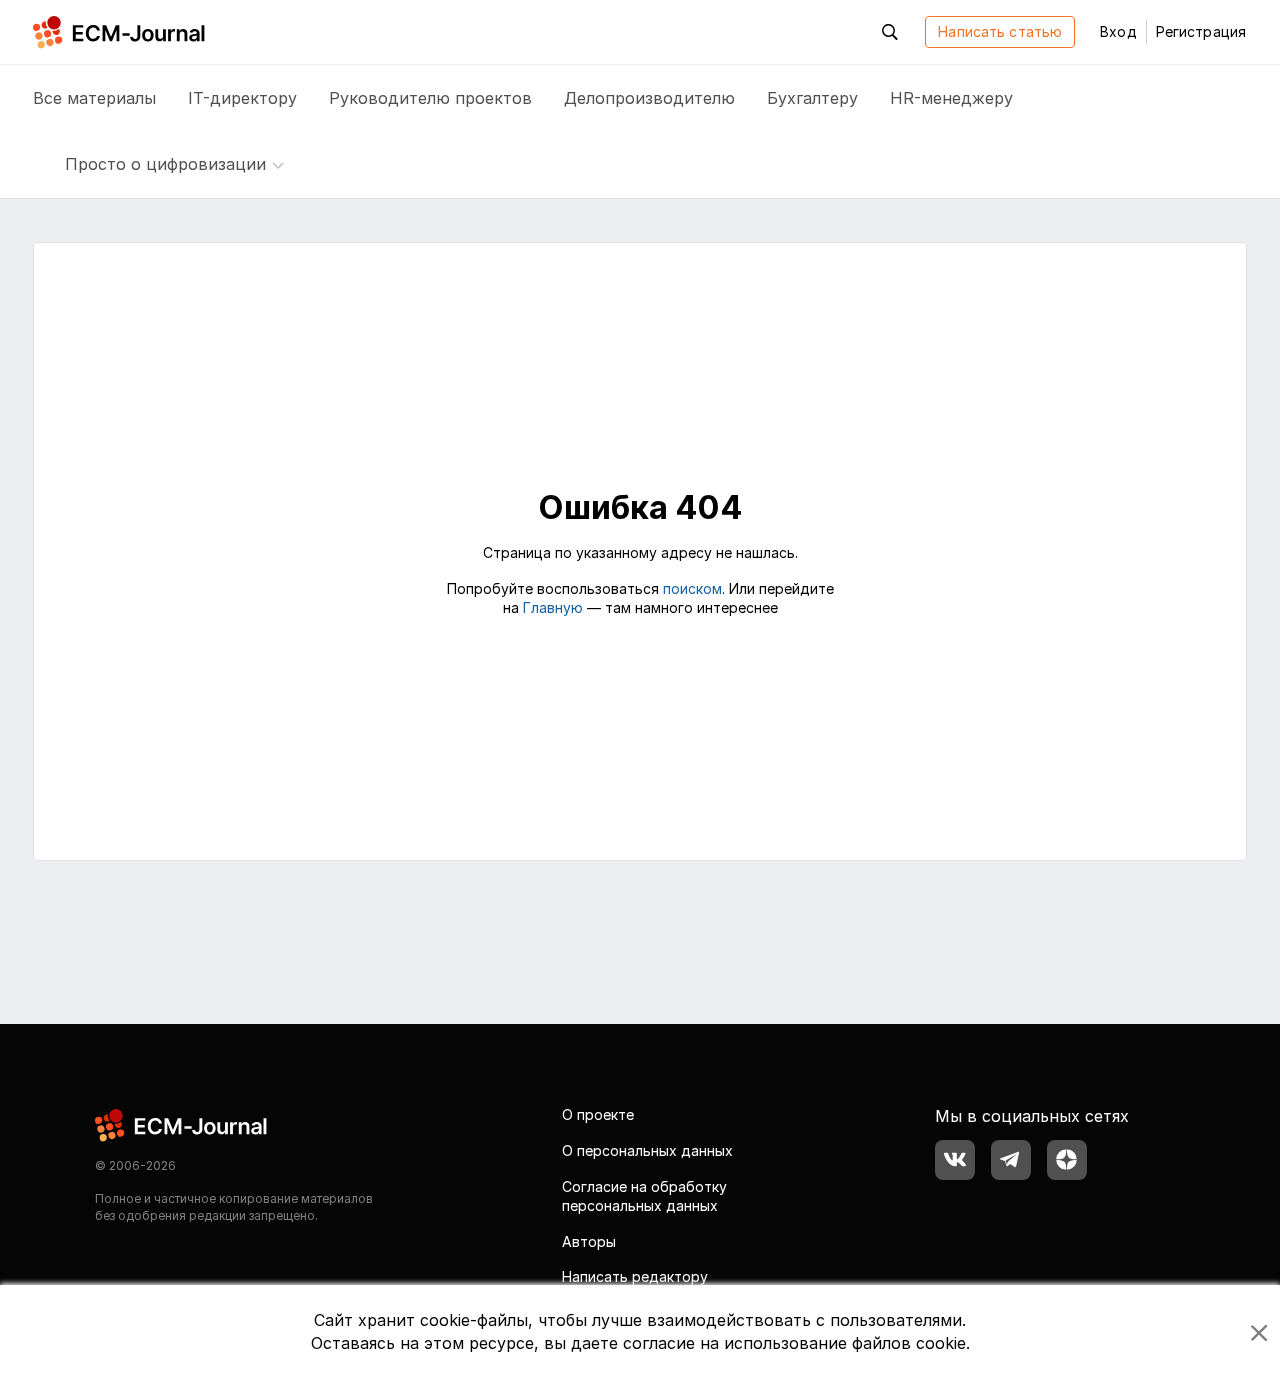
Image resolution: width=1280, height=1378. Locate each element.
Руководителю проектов (430, 98)
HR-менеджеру (951, 98)
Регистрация (1201, 31)
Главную (553, 607)
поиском (692, 588)
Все (94, 98)
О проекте (598, 1114)
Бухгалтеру (812, 98)
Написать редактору (635, 1276)
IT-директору (242, 98)
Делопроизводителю (649, 98)
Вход (1118, 31)
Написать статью (1000, 31)
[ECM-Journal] (182, 1124)
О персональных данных (647, 1150)
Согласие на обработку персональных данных (644, 1196)
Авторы (589, 1241)
